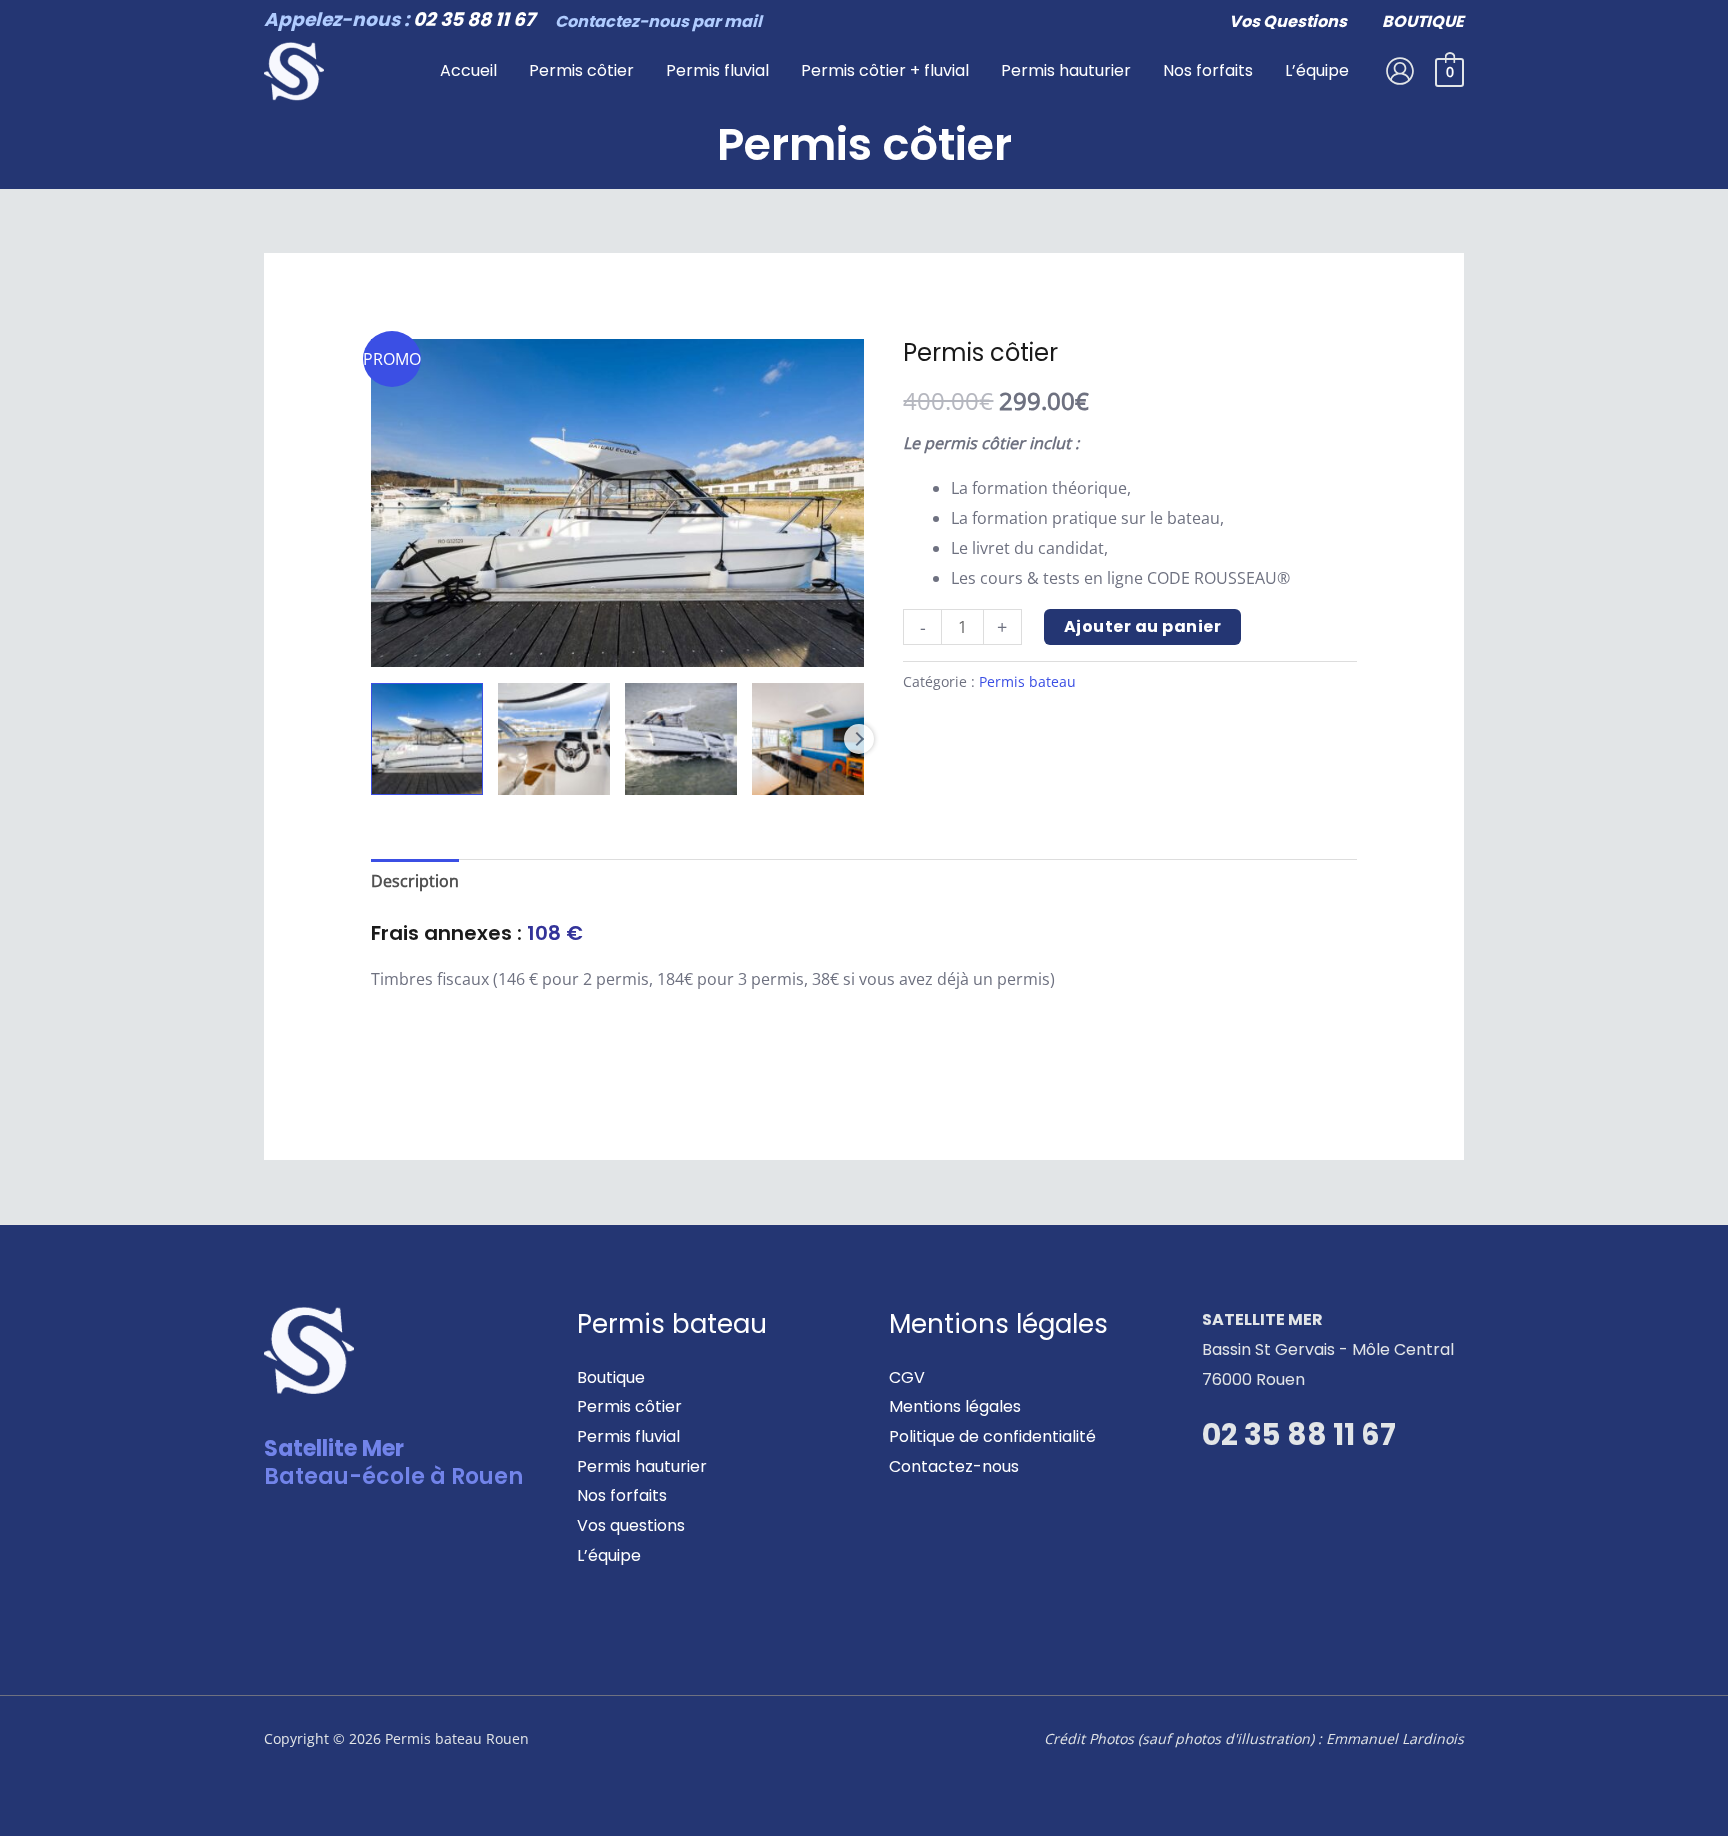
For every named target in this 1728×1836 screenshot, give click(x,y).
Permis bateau (1027, 681)
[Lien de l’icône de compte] (1400, 71)
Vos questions (631, 1525)
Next (859, 739)
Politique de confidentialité (992, 1436)
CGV (907, 1377)
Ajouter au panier (1143, 626)
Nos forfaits (622, 1495)
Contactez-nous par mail (658, 21)
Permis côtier (629, 1406)
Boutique (611, 1377)
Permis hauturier (642, 1466)
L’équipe (609, 1555)
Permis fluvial (628, 1436)
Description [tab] (415, 881)
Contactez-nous (954, 1466)
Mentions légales (955, 1406)
